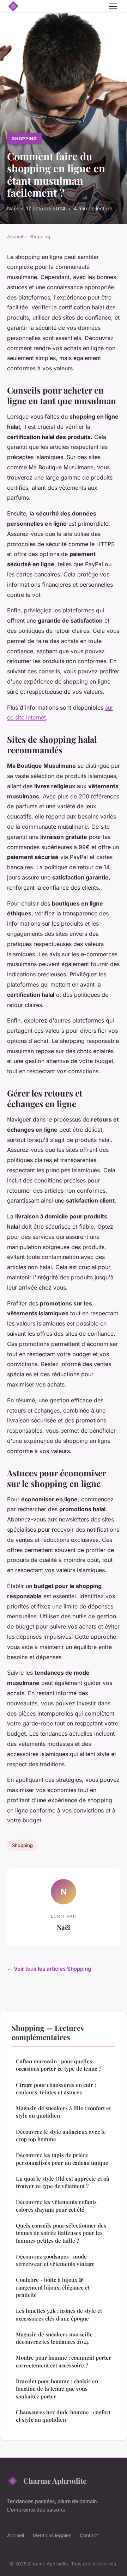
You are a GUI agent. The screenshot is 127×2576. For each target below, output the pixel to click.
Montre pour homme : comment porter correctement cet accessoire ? (64, 2361)
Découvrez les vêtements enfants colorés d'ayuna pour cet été (56, 2206)
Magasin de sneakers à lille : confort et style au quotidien (63, 2112)
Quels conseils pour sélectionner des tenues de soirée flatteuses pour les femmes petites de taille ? (61, 2233)
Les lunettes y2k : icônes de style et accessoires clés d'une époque (59, 2314)
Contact (89, 2535)
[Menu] (113, 6)
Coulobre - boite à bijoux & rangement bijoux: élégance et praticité (53, 2287)
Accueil (15, 236)
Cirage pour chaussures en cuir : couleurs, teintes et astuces (56, 2089)
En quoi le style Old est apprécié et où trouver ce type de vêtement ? (63, 2182)
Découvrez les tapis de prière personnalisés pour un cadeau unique (62, 2159)
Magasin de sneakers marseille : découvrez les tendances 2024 (56, 2338)
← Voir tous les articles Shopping (49, 1969)
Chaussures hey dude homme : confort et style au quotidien (63, 2416)
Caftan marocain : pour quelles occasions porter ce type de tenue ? (59, 2065)
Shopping (25, 139)
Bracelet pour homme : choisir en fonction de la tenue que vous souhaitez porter (57, 2389)
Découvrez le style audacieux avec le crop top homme (61, 2135)
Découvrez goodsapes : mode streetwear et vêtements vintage (55, 2260)
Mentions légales (52, 2535)
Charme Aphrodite (55, 2481)
